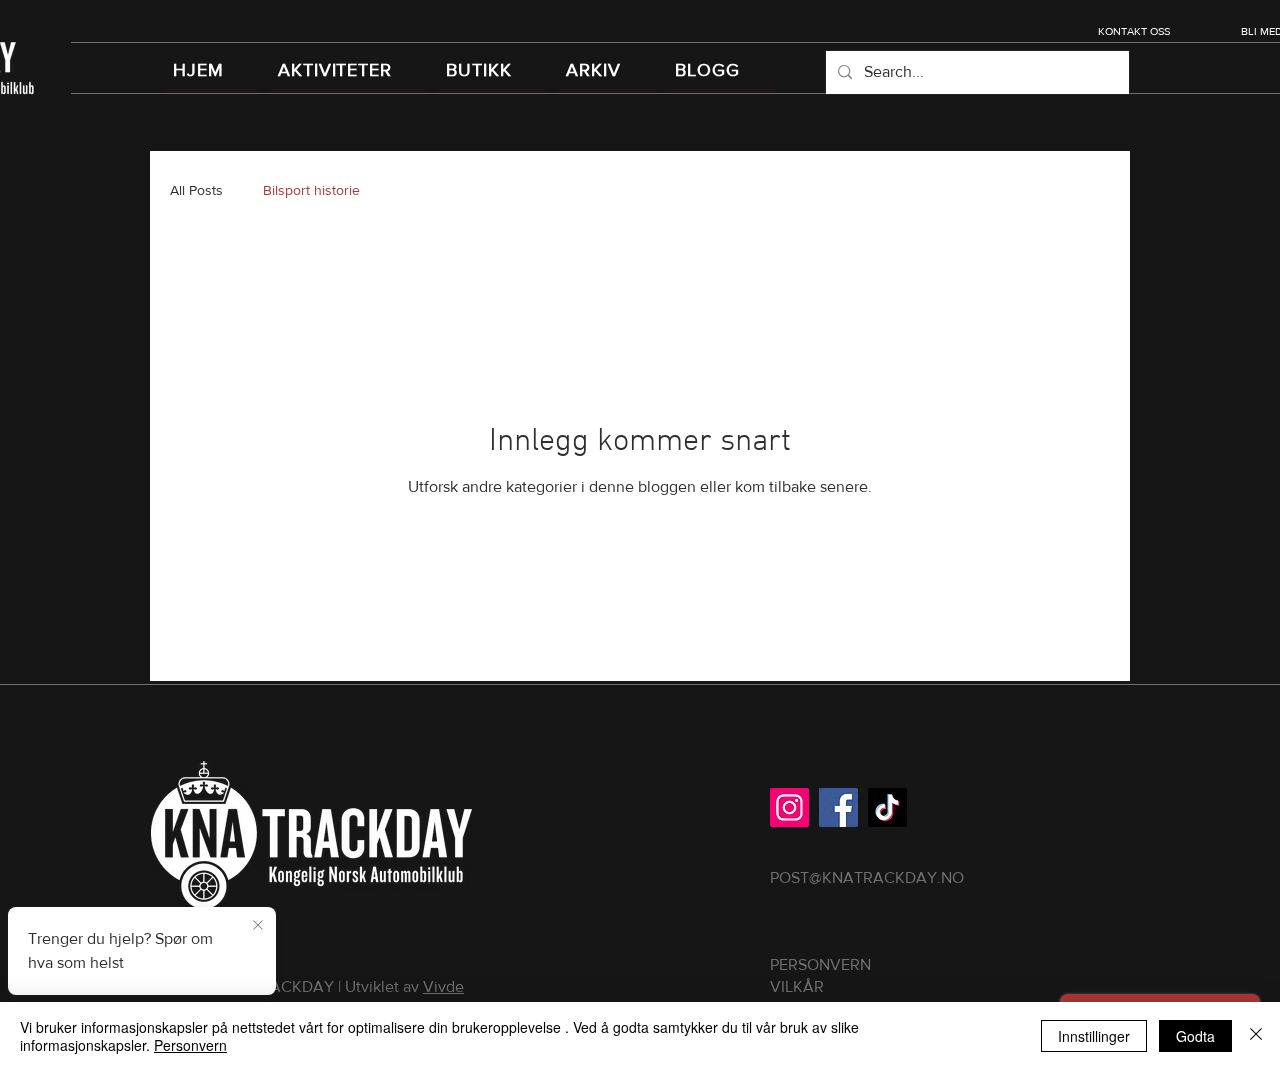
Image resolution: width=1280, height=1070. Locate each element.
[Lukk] (1256, 1036)
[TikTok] (887, 807)
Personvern (190, 1045)
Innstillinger (1094, 1036)
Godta (1195, 1036)
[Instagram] (789, 807)
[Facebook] (838, 807)
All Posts (196, 190)
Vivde (443, 986)
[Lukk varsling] (258, 926)
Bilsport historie (311, 190)
